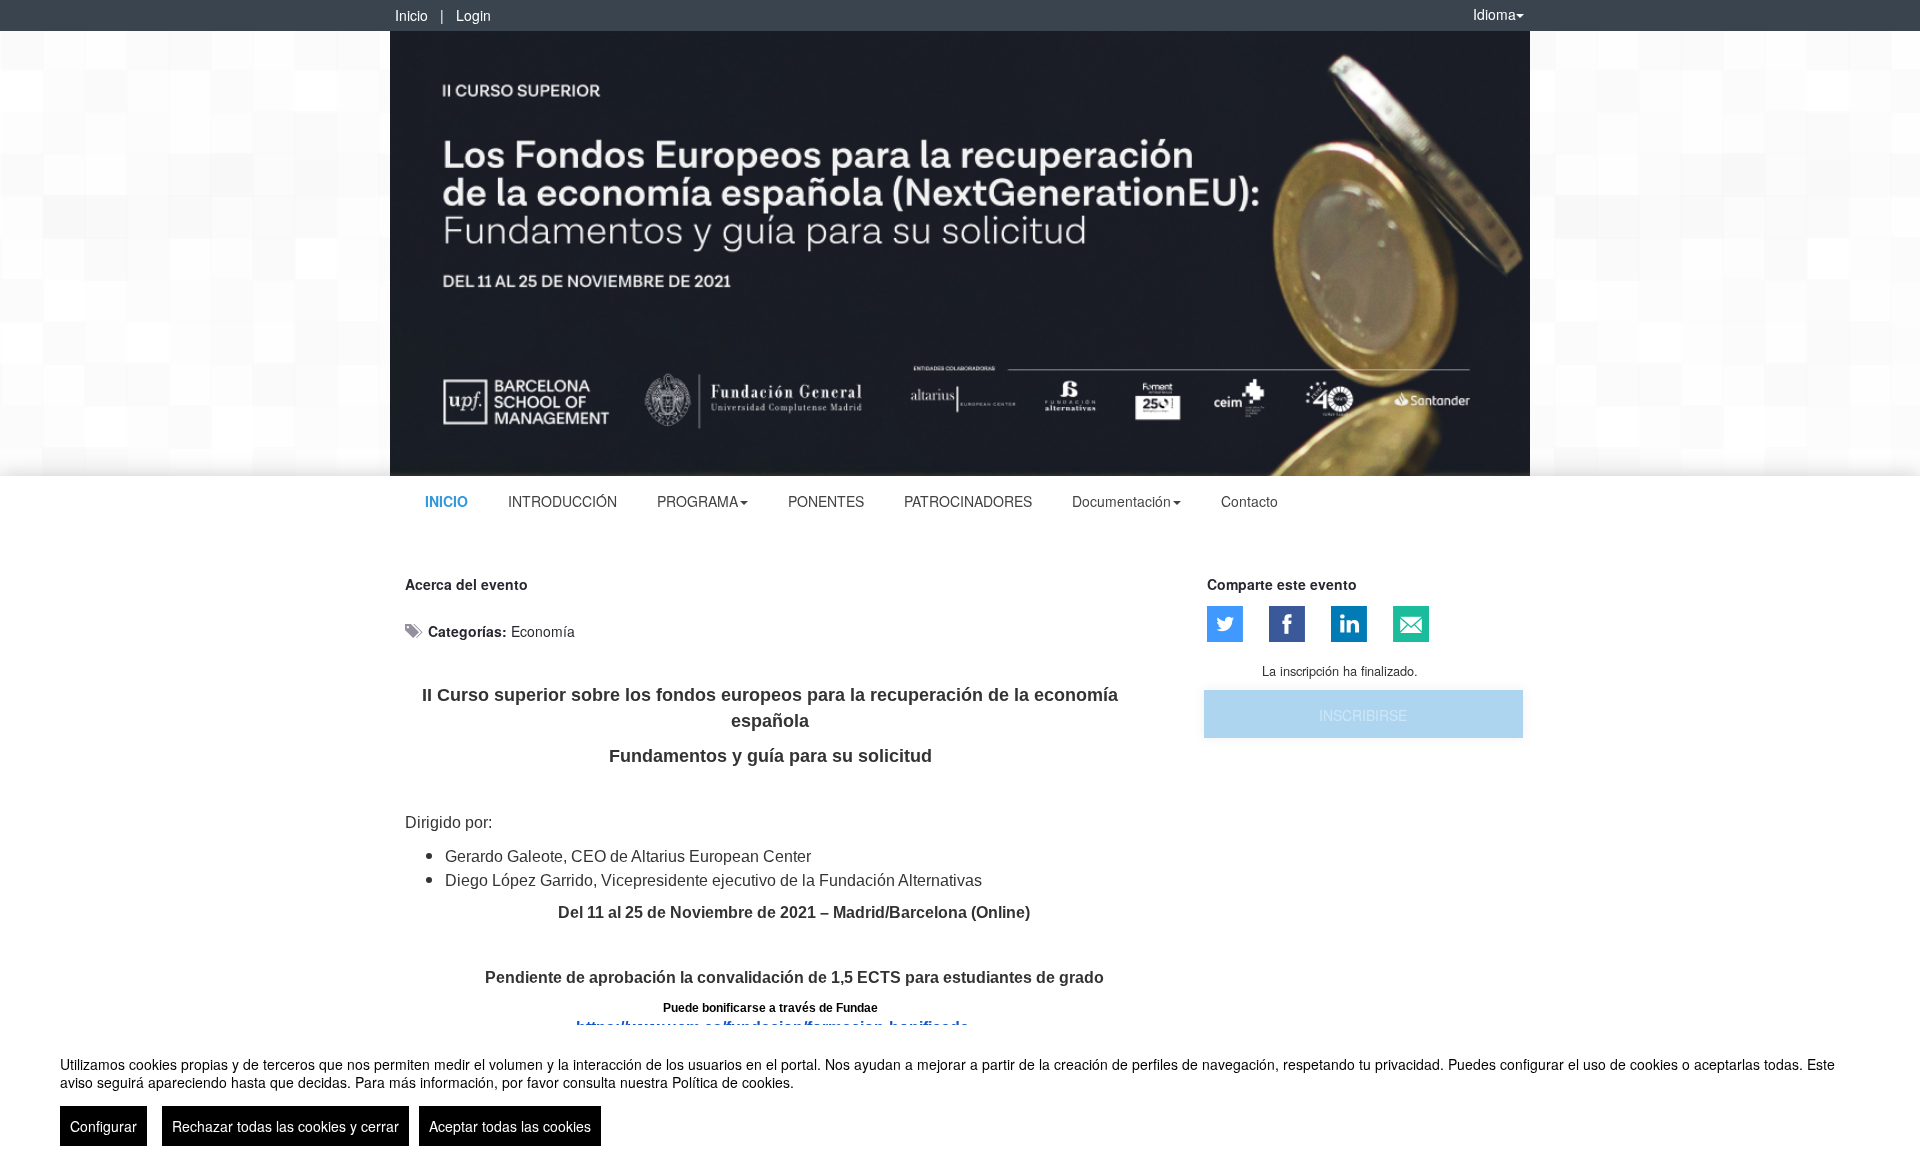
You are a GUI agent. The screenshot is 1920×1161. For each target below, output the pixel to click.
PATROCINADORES (968, 501)
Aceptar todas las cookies (510, 1126)
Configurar (103, 1126)
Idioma (1494, 14)
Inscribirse (1363, 715)
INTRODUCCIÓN (562, 501)
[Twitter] (1225, 624)
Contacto (1249, 501)
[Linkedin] (1349, 624)
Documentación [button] (1121, 501)
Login (473, 15)
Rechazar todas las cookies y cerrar (285, 1126)
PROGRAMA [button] (697, 501)
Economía (543, 631)
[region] (960, 1093)
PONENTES (826, 501)
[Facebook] (1287, 624)
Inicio (411, 15)
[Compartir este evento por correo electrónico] (1411, 624)
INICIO (446, 501)
